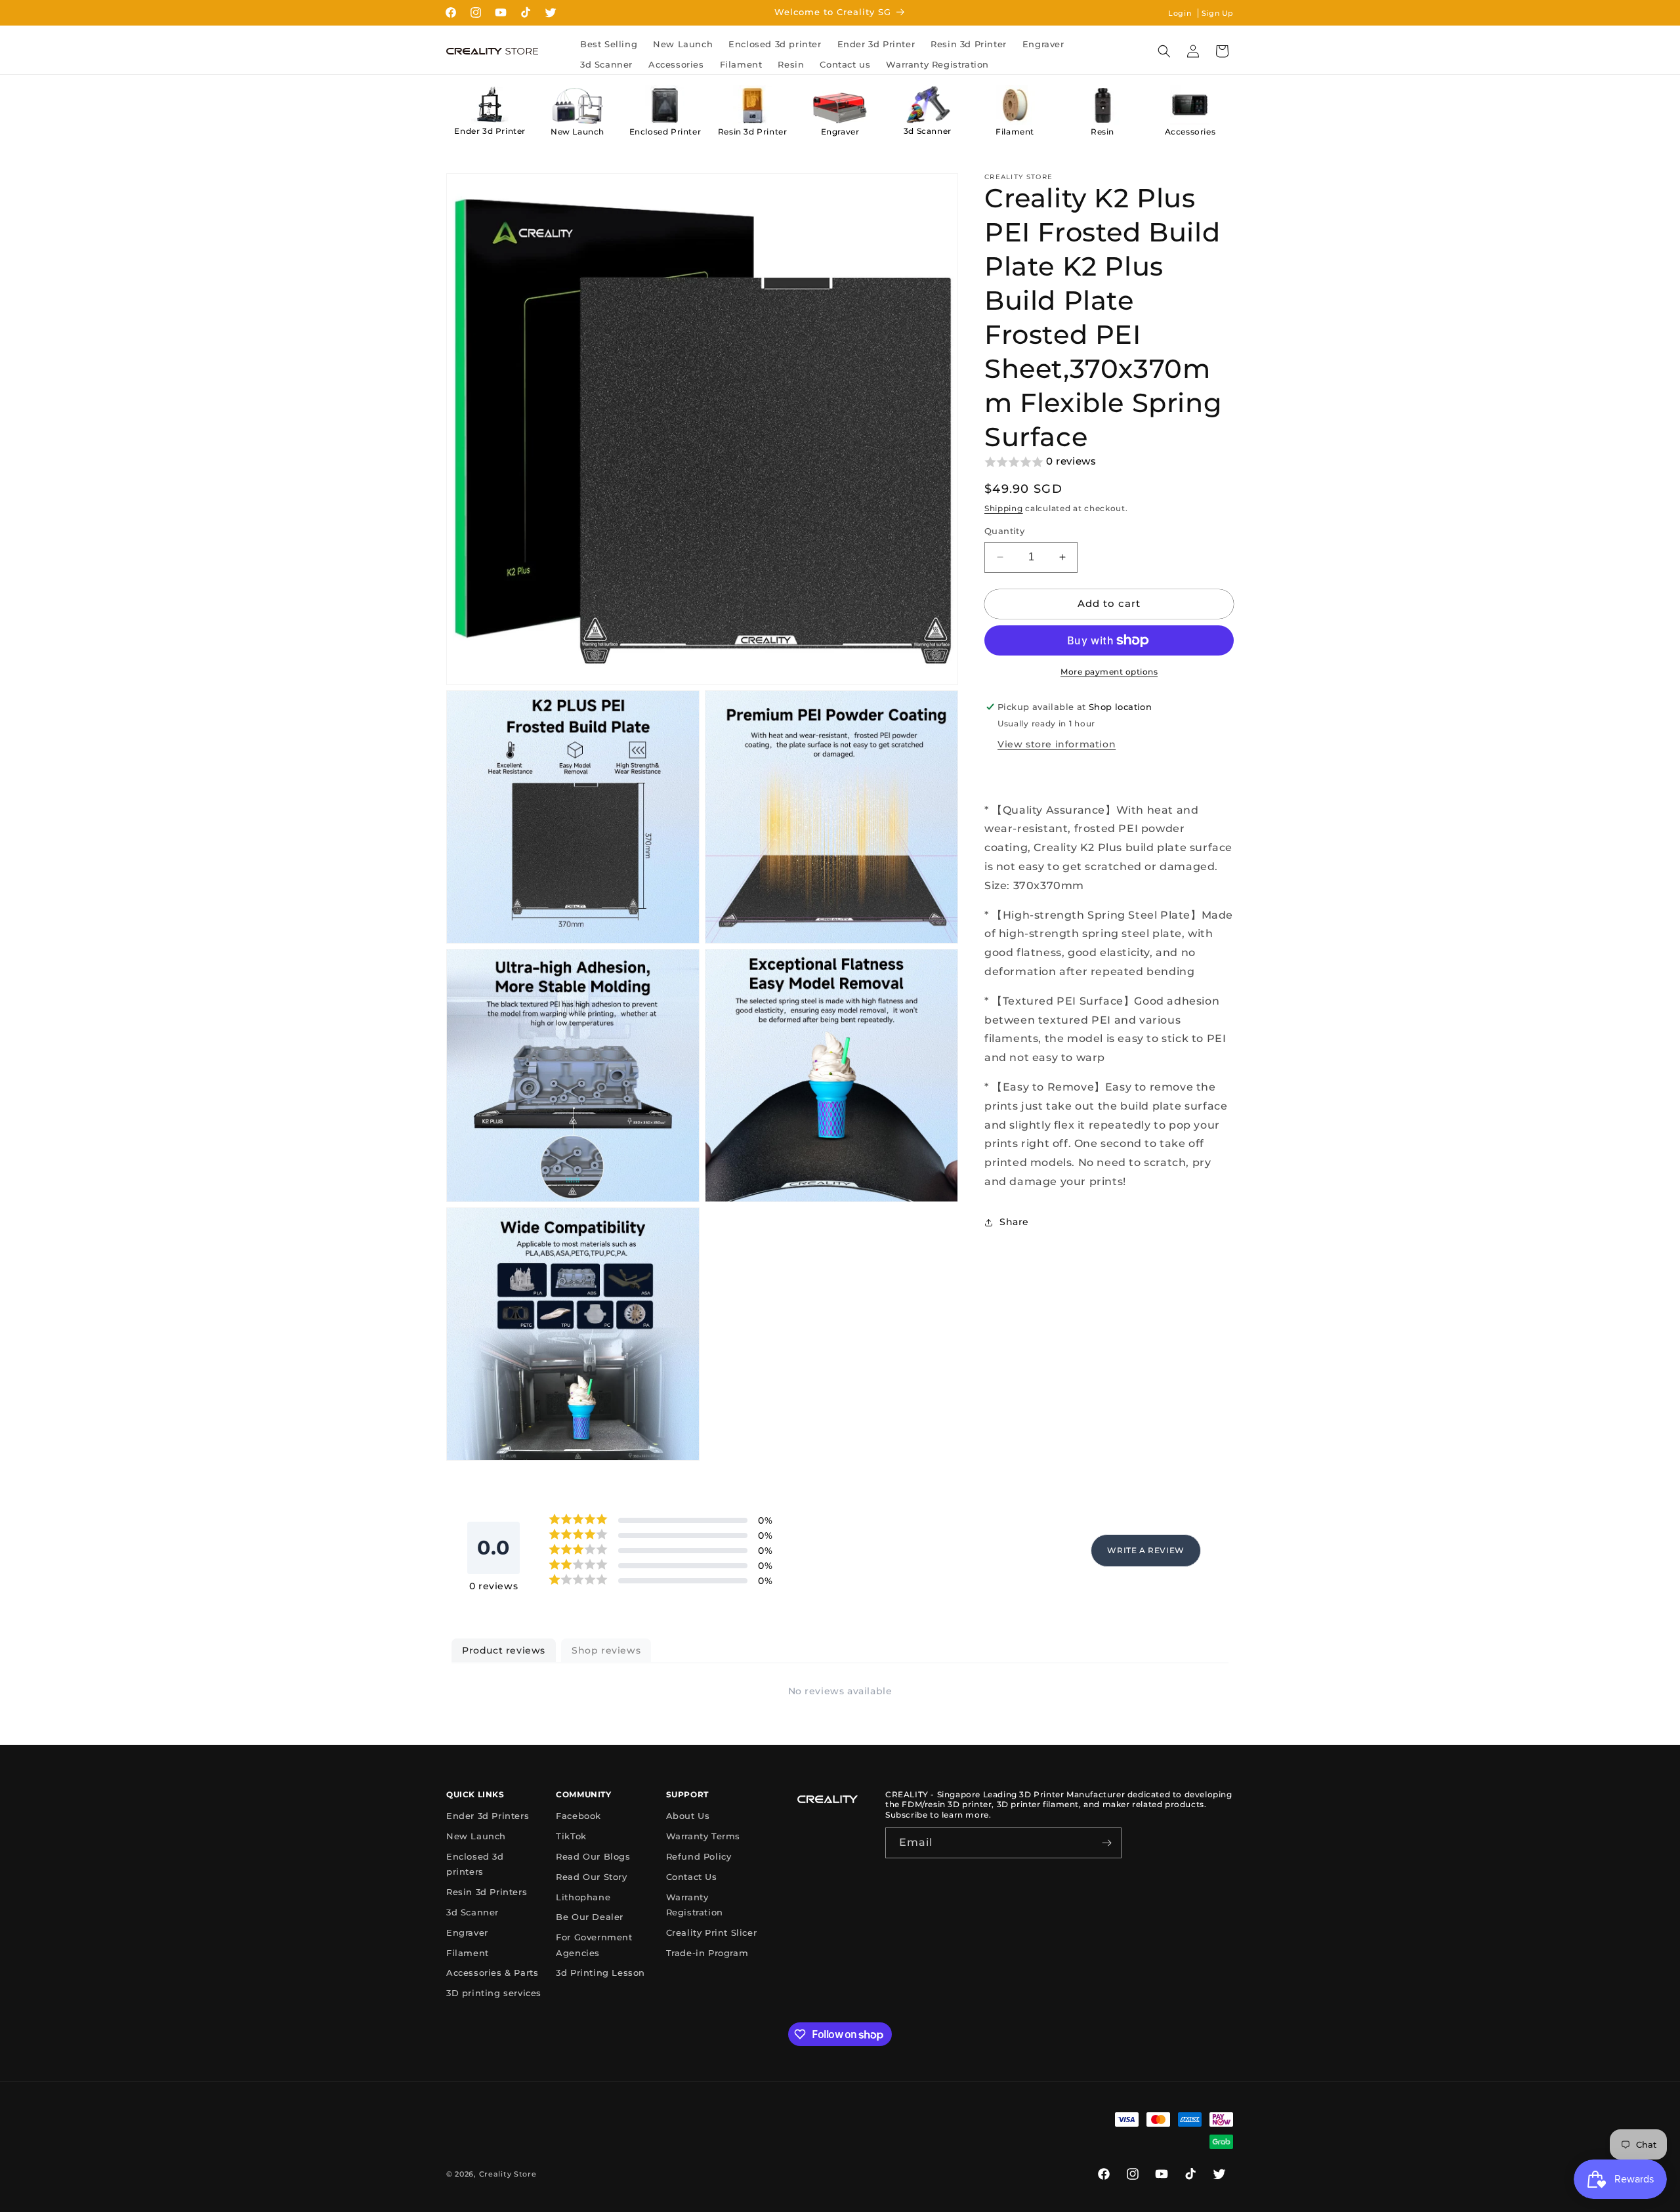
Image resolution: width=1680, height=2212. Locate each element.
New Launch (577, 132)
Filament (1015, 132)
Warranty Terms (703, 1836)
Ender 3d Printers (488, 1816)
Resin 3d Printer (753, 132)
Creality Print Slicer (712, 1932)
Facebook (578, 1816)
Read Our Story (591, 1877)
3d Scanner (928, 131)
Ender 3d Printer (490, 131)
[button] (1164, 51)
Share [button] (1014, 1222)
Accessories (1190, 132)
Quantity (1004, 531)
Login (1180, 13)
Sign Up (1218, 13)
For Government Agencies (594, 1945)
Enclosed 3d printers (475, 1864)
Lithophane (583, 1897)
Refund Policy (699, 1856)
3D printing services (494, 1993)
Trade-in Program (707, 1953)
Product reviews (504, 1650)
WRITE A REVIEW (1145, 1550)
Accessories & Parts (492, 1972)
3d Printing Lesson (600, 1972)
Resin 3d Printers (487, 1892)
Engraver (840, 132)
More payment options (1109, 672)
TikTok (571, 1836)
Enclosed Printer (665, 132)
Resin (1102, 132)
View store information (1057, 744)
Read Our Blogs (593, 1856)
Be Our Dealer (590, 1917)
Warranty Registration (695, 1905)
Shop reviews (606, 1650)
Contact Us (692, 1877)
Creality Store (508, 2174)
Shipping (1004, 508)
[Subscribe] (1106, 1843)
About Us (688, 1816)
